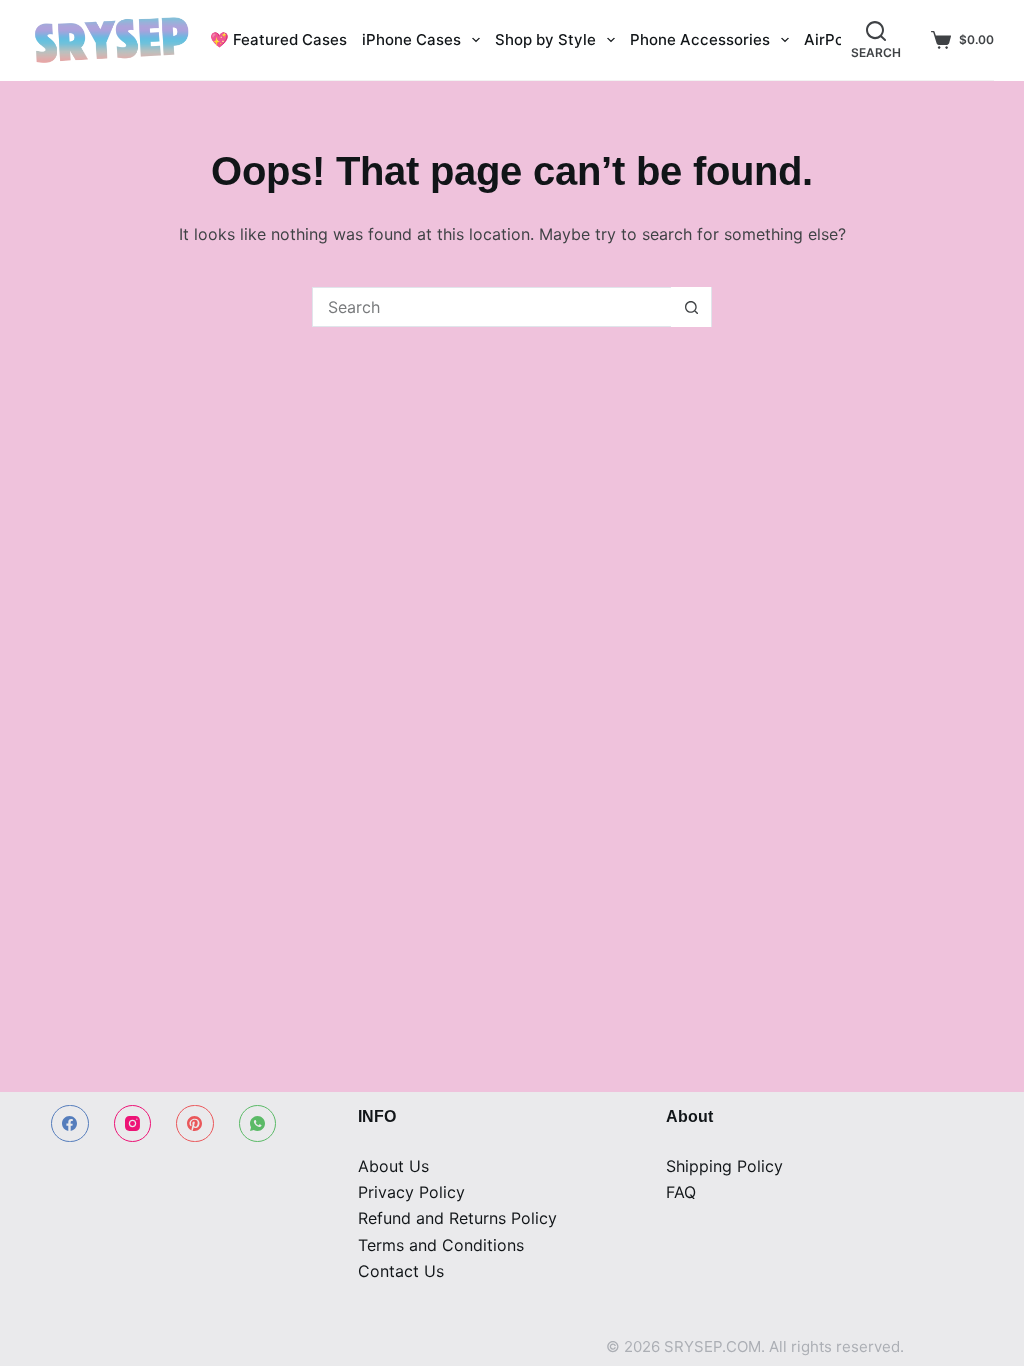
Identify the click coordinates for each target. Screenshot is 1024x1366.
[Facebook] (70, 1124)
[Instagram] (133, 1124)
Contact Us (401, 1271)
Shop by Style (545, 39)
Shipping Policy (724, 1166)
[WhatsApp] (258, 1124)
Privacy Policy (411, 1192)
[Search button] (691, 307)
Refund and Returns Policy (457, 1218)
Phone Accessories (700, 39)
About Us (393, 1166)
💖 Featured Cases (278, 39)
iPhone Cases (411, 39)
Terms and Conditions (441, 1245)
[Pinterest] (195, 1124)
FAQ (681, 1192)
